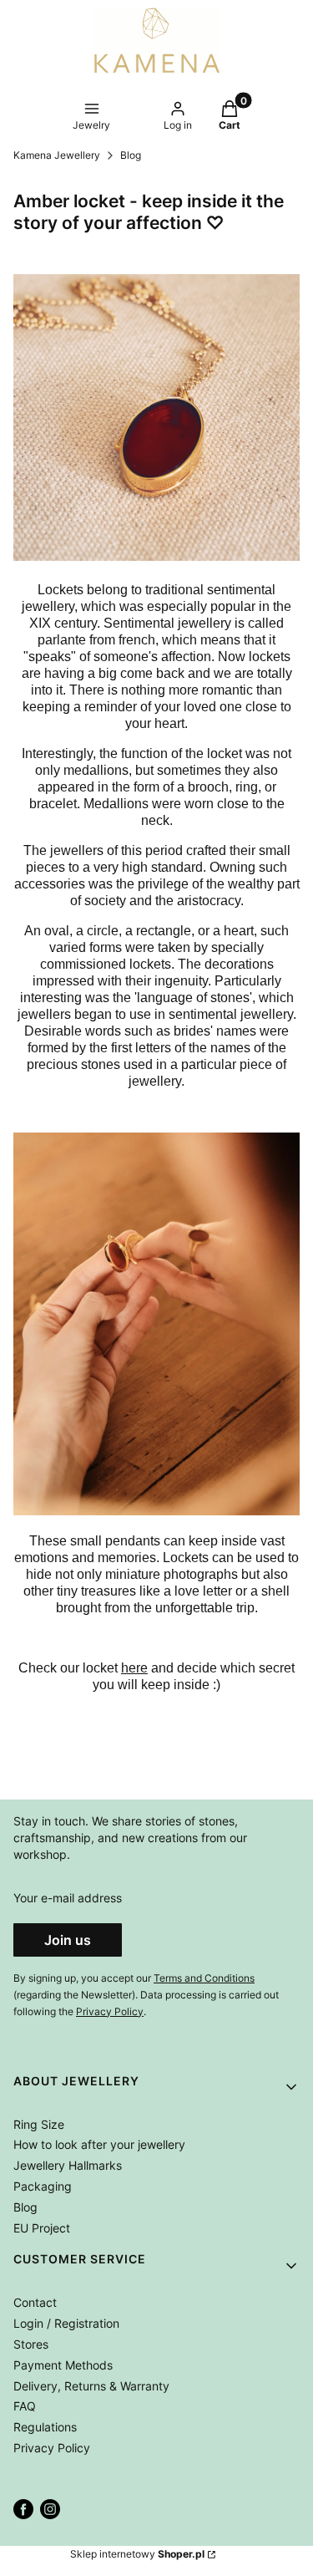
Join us (68, 1940)
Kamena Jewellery (57, 155)
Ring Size (39, 2124)
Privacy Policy (110, 2011)
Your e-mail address (68, 1898)
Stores (31, 2344)
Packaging (43, 2186)
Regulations (45, 2427)
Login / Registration (66, 2323)
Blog (131, 155)
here (134, 1668)
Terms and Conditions (204, 1978)
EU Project (42, 2228)
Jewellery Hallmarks (68, 2165)
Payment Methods (63, 2365)
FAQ (25, 2406)
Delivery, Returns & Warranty (91, 2386)
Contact (35, 2302)
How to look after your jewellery (99, 2144)
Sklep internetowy (137, 2554)
